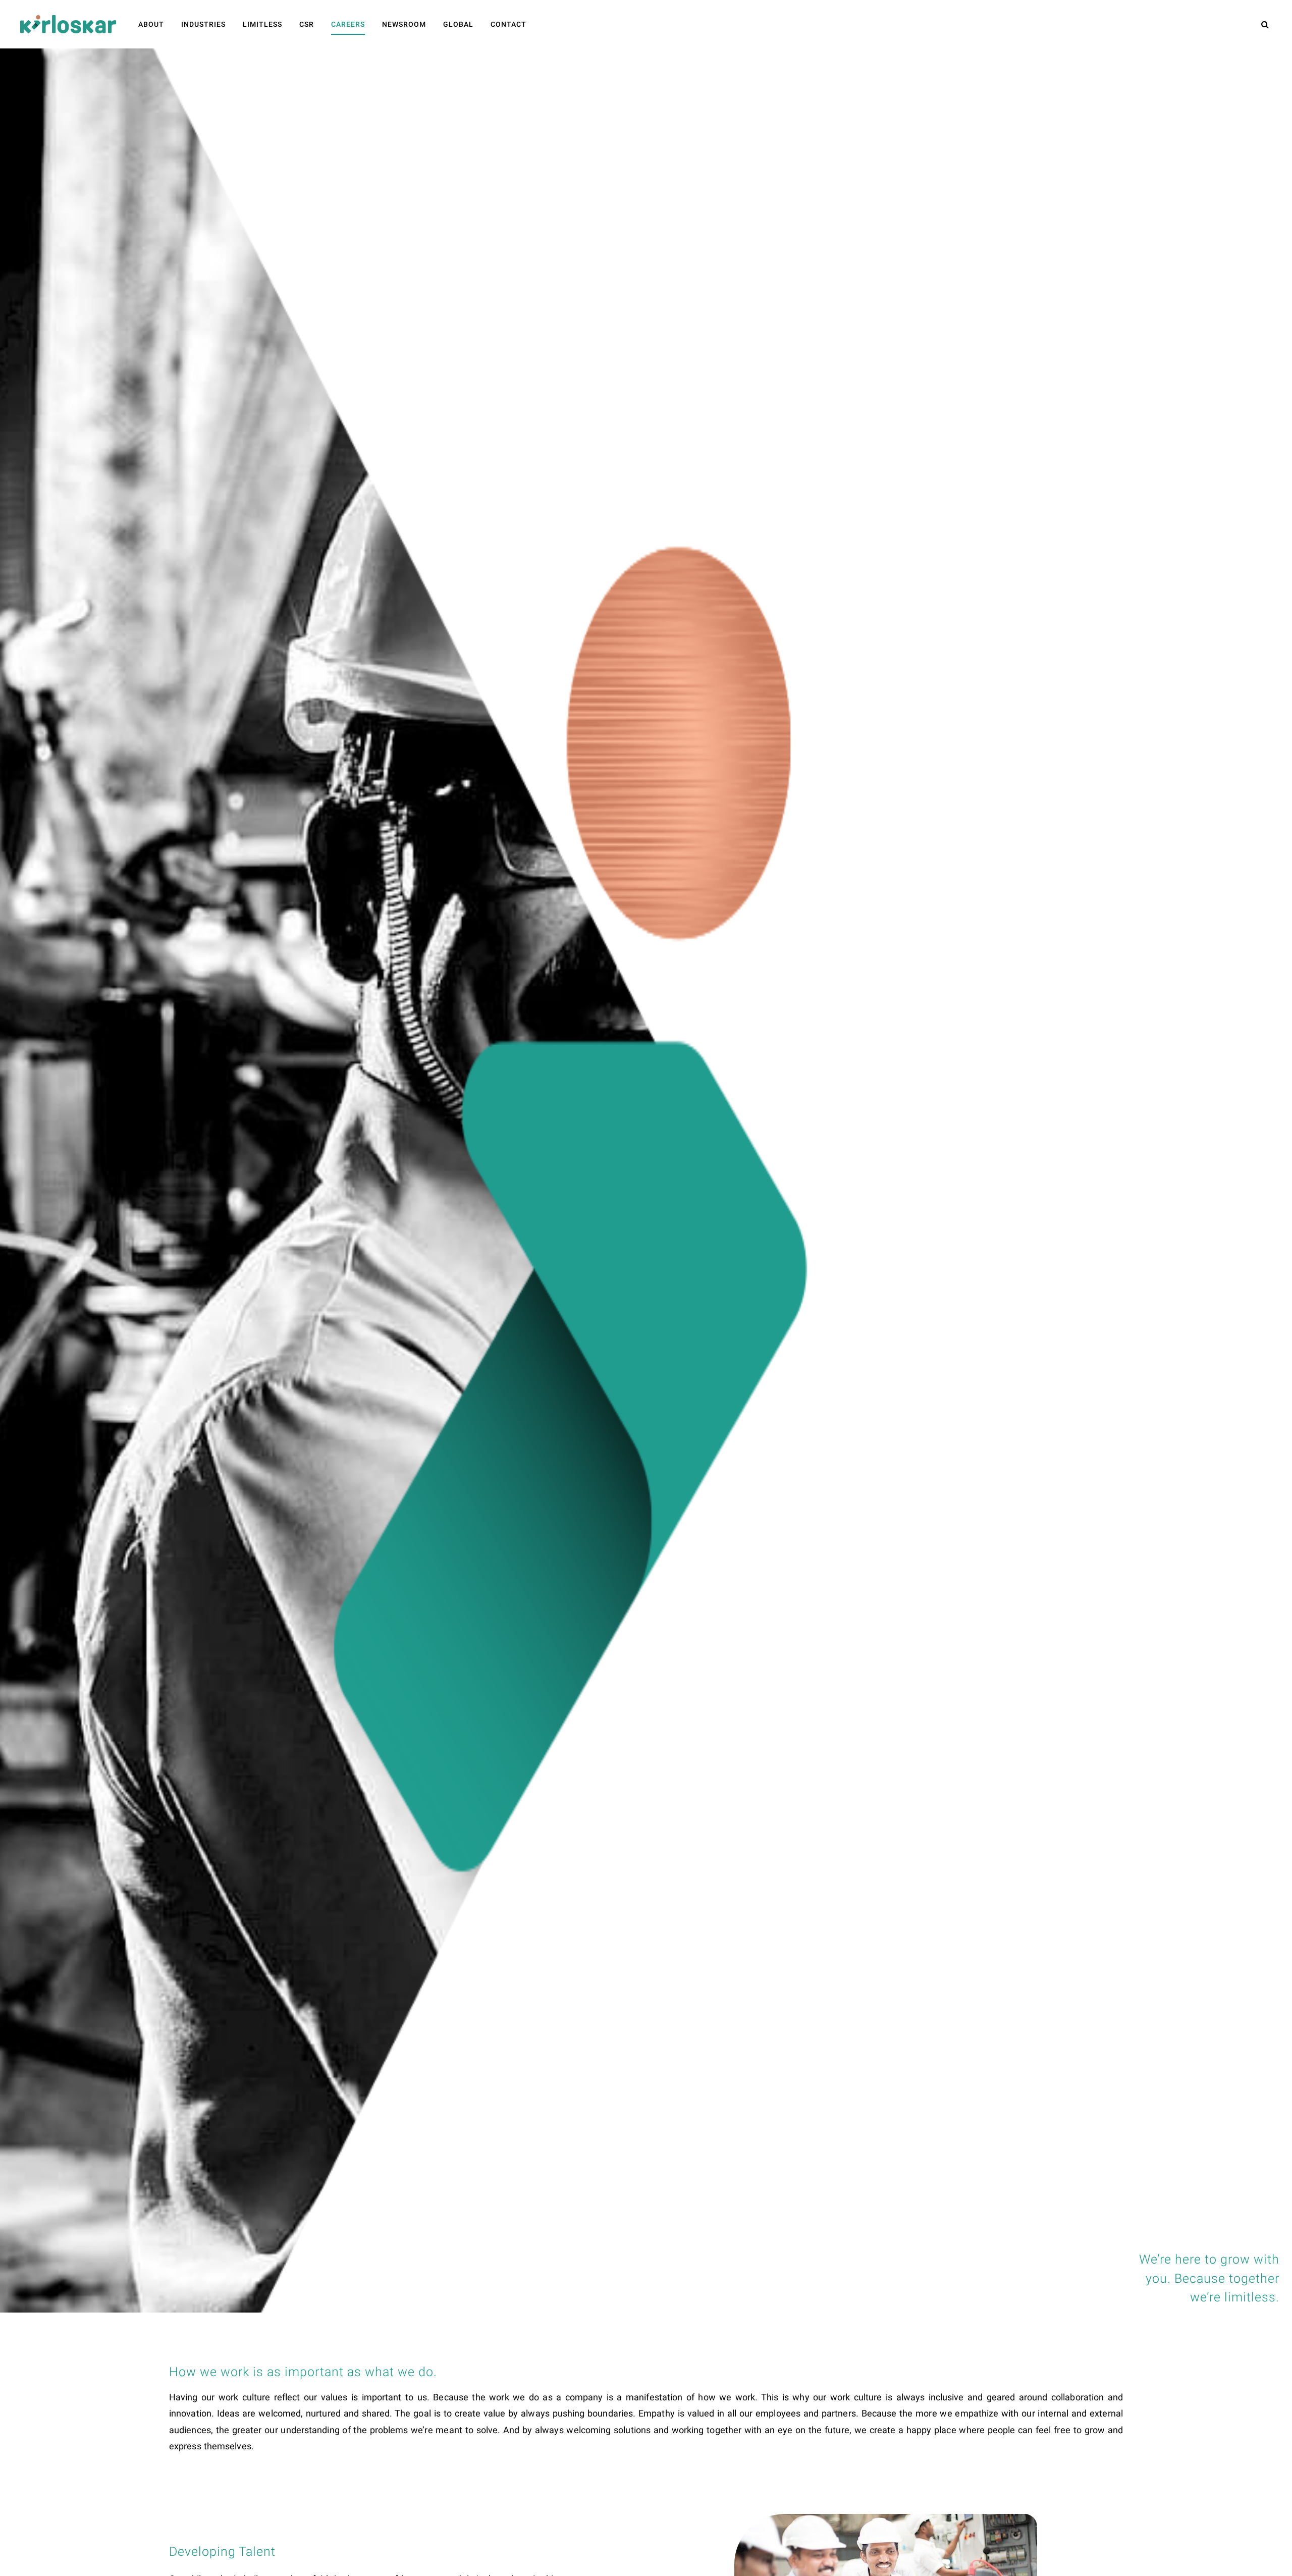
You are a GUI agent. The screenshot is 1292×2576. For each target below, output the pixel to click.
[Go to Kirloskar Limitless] (68, 24)
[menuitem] (151, 24)
